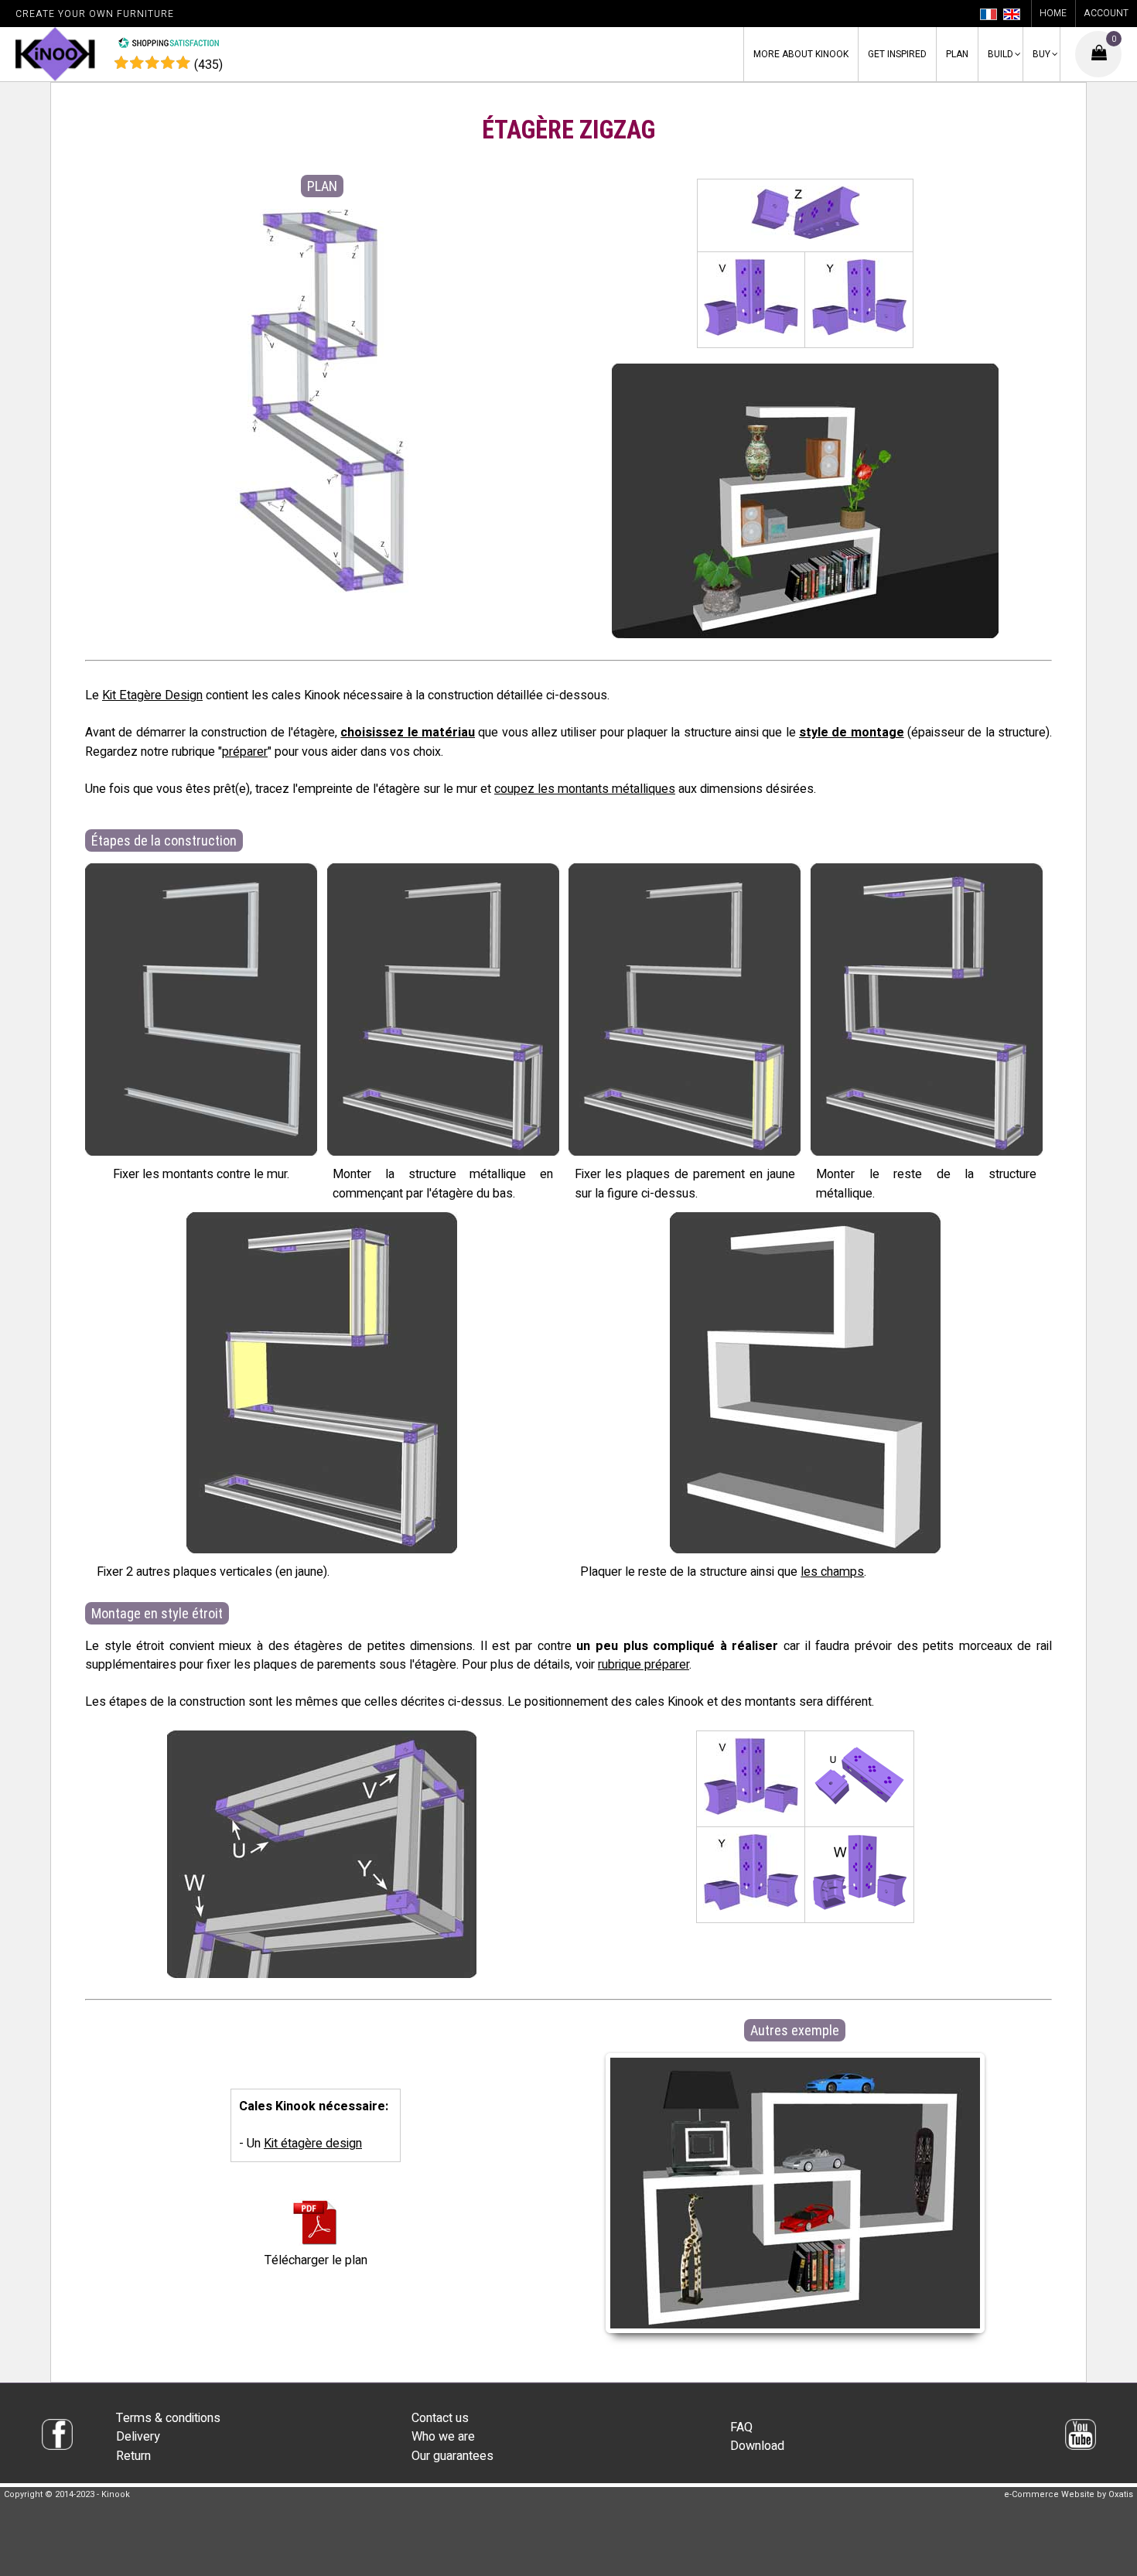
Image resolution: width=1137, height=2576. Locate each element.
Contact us (440, 2418)
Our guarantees (452, 2456)
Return (133, 2456)
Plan (957, 54)
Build (1000, 54)
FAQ (741, 2427)
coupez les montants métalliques (585, 789)
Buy (1041, 54)
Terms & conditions (168, 2418)
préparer (245, 752)
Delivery (138, 2437)
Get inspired (897, 54)
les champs (832, 1572)
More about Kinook (801, 54)
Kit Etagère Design (152, 695)
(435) (208, 65)
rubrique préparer (644, 1665)
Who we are (443, 2437)
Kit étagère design (313, 2144)
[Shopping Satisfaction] (169, 45)
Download (757, 2446)
